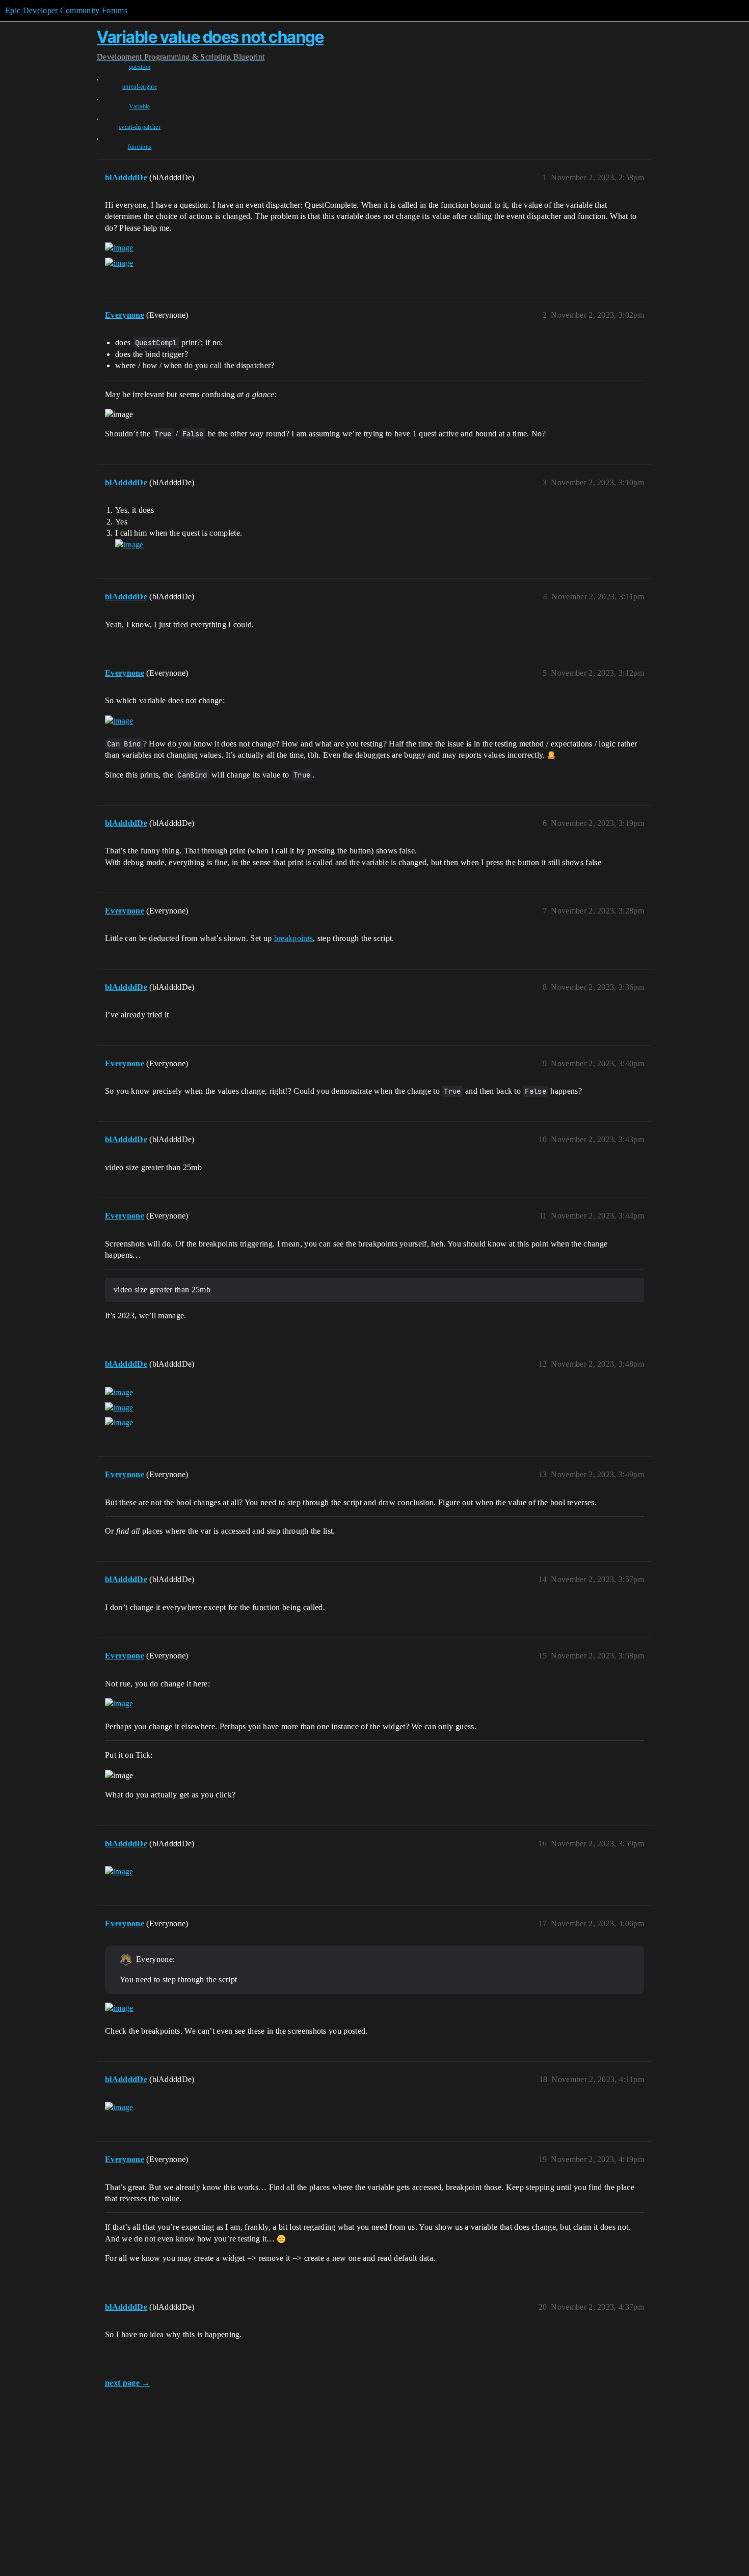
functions (140, 147)
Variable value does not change (210, 37)
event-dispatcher (140, 127)
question (140, 67)
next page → (128, 2383)
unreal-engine (140, 87)
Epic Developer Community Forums (66, 10)
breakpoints (294, 938)
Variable (140, 106)
